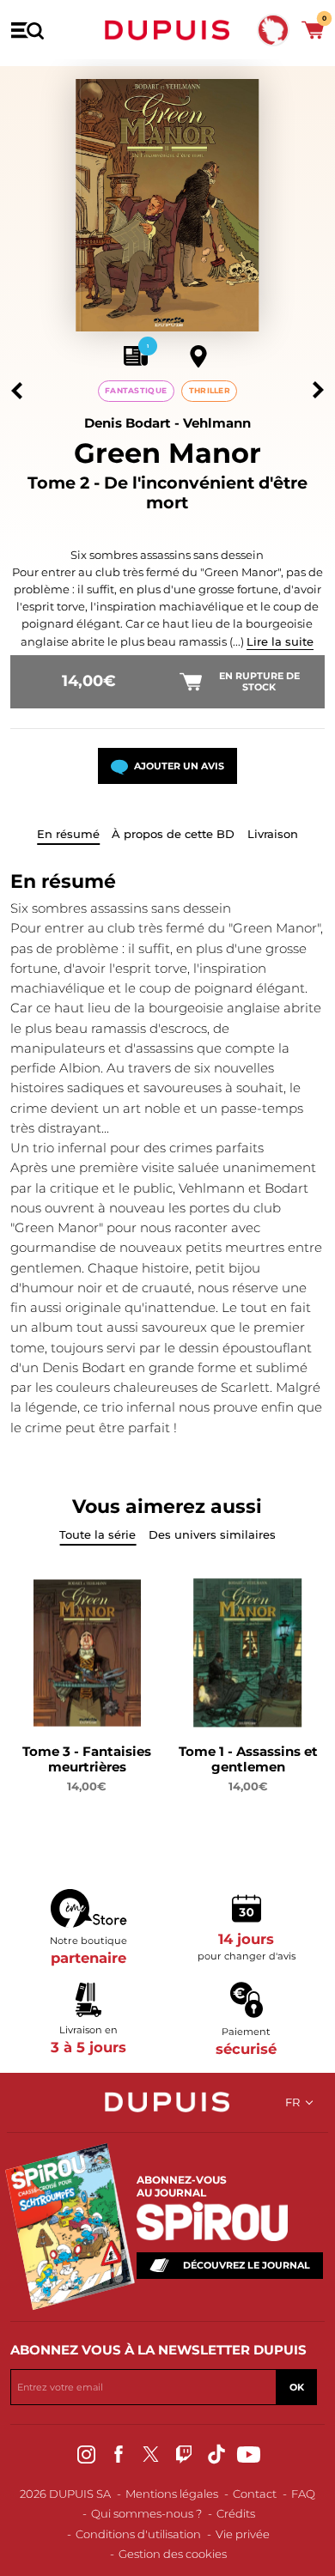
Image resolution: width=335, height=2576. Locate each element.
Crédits (236, 2513)
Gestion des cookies (173, 2554)
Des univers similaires (212, 1534)
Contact (255, 2494)
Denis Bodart (128, 423)
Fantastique (136, 390)
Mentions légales (172, 2494)
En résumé (68, 834)
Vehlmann (217, 423)
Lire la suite (280, 641)
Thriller (210, 390)
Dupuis (167, 30)
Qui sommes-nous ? (146, 2513)
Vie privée (243, 2534)
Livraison (273, 834)
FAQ (303, 2494)
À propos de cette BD (173, 834)
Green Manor (167, 453)
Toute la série (97, 1534)
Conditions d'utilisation (138, 2534)
